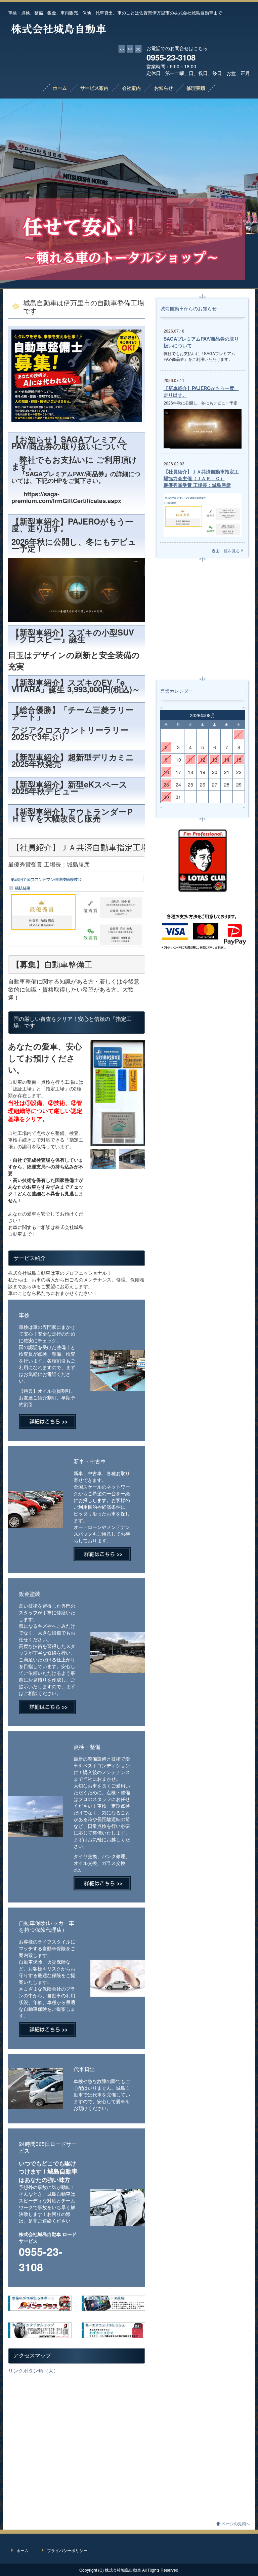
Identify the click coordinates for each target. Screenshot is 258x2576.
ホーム (60, 88)
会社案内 (131, 88)
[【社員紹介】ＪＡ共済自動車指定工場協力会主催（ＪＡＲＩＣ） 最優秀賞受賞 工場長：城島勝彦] (203, 514)
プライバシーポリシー (67, 2550)
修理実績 (196, 88)
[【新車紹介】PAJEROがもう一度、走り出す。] (203, 428)
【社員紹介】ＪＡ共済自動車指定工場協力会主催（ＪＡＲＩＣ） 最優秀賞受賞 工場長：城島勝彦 (201, 478)
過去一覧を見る (226, 551)
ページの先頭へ (236, 2523)
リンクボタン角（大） (33, 2370)
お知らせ (164, 88)
